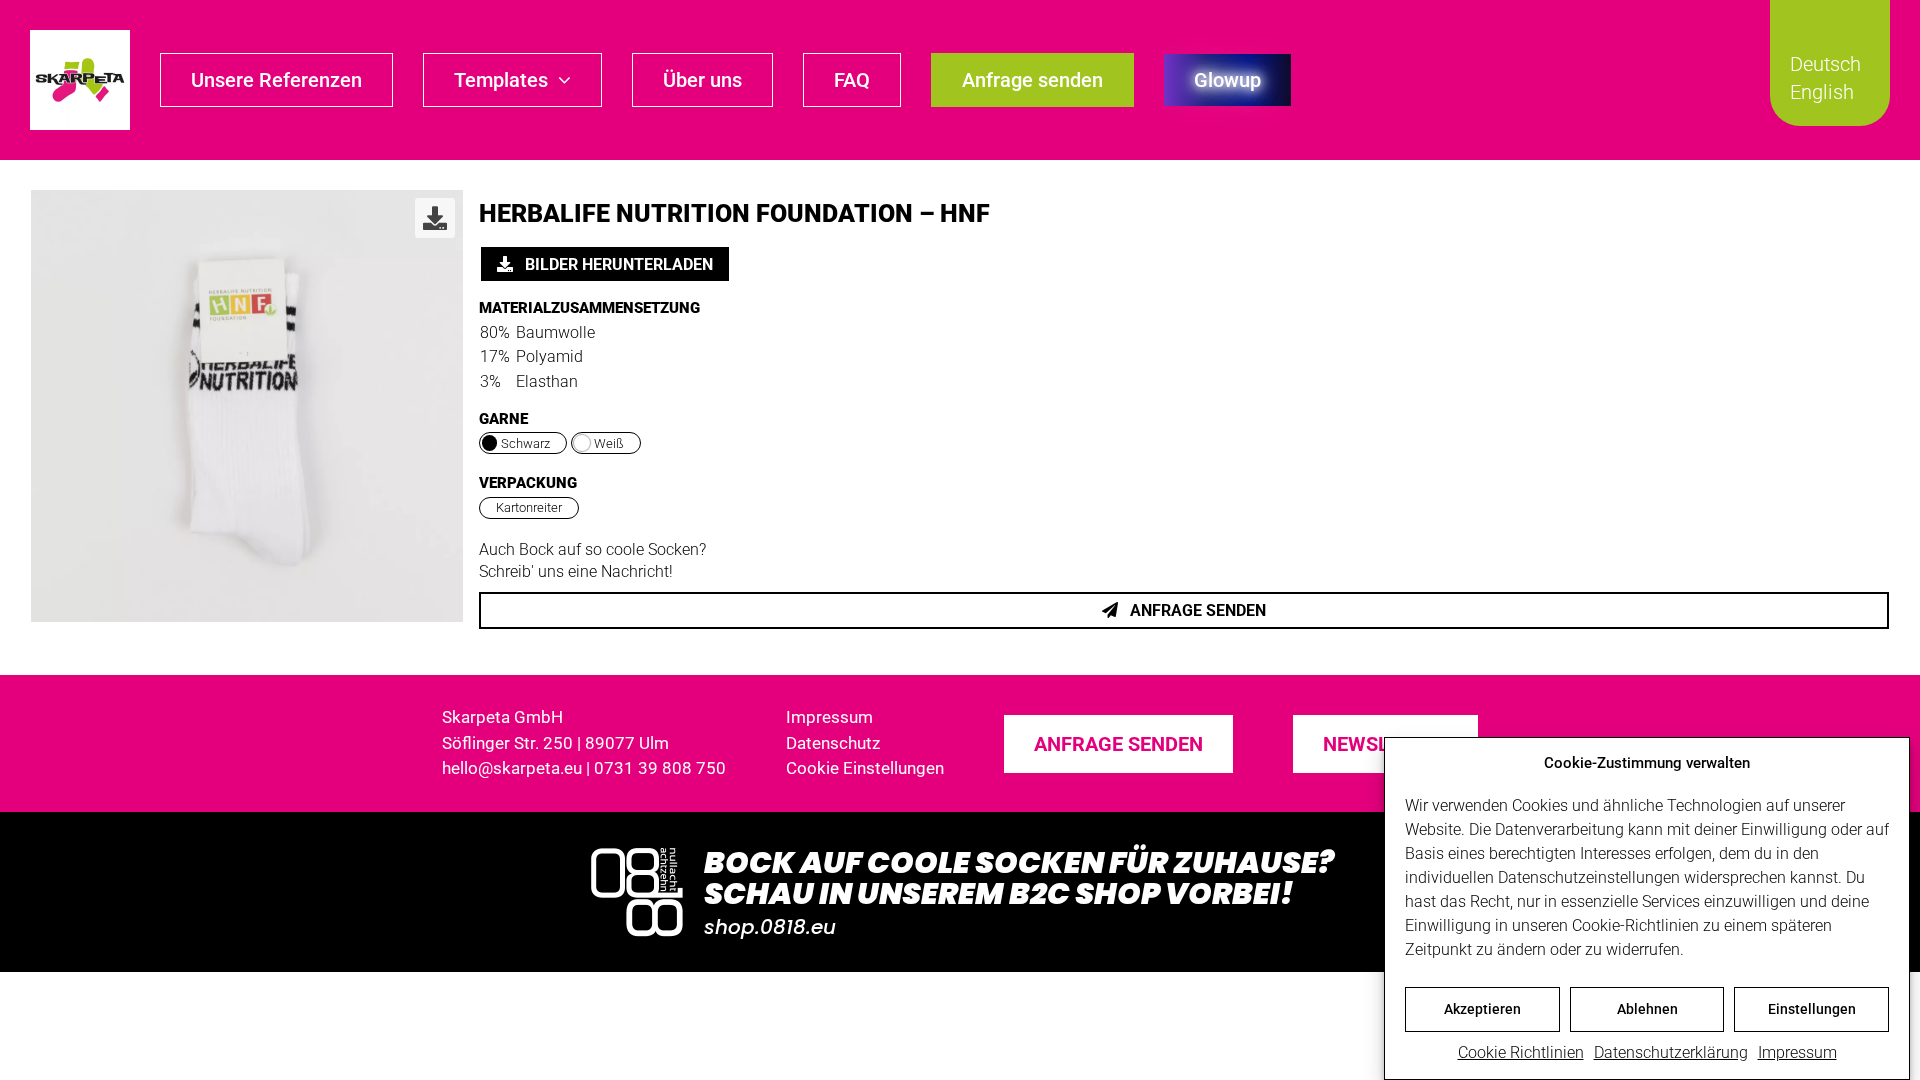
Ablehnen (1647, 1009)
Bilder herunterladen (617, 264)
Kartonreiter (529, 507)
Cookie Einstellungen (865, 768)
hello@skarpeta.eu (512, 768)
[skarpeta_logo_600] (80, 37)
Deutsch (1825, 64)
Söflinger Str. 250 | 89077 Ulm (555, 743)
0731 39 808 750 (660, 768)
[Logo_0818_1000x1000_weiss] (637, 849)
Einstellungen (1812, 1009)
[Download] (435, 218)
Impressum (1797, 1052)
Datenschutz (833, 743)
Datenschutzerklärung (1671, 1052)
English (1822, 92)
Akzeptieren (1482, 1009)
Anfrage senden (1196, 610)
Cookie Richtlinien (1521, 1052)
